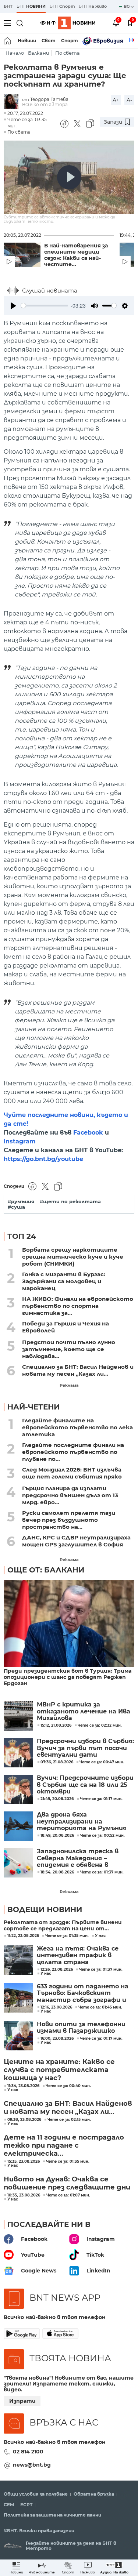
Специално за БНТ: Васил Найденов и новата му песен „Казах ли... (78, 1370)
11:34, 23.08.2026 (23, 2086)
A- (129, 100)
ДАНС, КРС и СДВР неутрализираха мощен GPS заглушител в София (76, 1541)
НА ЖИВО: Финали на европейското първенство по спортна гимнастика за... (78, 1306)
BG (127, 6)
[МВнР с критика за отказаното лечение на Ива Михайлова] (18, 1716)
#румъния (21, 1202)
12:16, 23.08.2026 (56, 2007)
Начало (15, 53)
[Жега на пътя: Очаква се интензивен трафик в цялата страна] (18, 1960)
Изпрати (22, 2401)
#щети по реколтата (70, 1202)
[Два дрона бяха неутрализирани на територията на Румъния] (18, 1826)
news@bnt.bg (32, 2465)
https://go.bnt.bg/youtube (43, 1159)
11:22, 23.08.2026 (23, 1936)
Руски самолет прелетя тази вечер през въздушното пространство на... (69, 1520)
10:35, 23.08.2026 (24, 2195)
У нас (100, 1936)
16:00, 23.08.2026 (57, 2039)
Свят (49, 41)
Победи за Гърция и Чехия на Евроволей (66, 1327)
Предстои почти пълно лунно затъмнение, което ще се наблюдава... (69, 1349)
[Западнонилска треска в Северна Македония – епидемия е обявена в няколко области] (18, 1863)
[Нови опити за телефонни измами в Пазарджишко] (18, 2036)
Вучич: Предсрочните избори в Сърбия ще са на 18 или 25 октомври (85, 1785)
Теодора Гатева (49, 99)
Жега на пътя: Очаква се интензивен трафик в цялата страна (78, 1955)
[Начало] (8, 41)
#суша (16, 1207)
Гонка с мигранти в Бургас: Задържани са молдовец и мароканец (64, 1281)
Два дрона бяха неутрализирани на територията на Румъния (82, 1822)
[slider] (45, 306)
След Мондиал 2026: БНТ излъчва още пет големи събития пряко (72, 1473)
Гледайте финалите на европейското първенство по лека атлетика (77, 1427)
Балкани (39, 53)
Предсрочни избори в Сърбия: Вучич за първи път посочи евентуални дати (85, 1748)
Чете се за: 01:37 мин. (101, 1970)
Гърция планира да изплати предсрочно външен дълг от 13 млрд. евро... (70, 1495)
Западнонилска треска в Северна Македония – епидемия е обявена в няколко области (78, 1858)
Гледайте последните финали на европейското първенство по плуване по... (73, 1452)
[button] (114, 2568)
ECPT (26, 2505)
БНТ (8, 6)
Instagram (20, 1141)
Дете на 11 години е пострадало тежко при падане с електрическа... (64, 2145)
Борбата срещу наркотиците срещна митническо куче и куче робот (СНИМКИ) (73, 1257)
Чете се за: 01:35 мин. (67, 1936)
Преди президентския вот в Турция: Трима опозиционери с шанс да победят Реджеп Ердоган (68, 1677)
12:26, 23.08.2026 (57, 1970)
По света (68, 53)
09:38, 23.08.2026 (24, 2120)
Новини (27, 41)
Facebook (88, 1133)
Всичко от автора (45, 104)
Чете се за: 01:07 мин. (68, 2195)
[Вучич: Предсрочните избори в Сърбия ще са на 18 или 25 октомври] (18, 1789)
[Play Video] (69, 177)
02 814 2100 (28, 2452)
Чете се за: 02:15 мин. (69, 2120)
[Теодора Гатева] (13, 102)
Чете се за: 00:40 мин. (68, 2086)
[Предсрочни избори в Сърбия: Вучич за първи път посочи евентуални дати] (18, 1753)
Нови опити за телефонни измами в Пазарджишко (81, 2028)
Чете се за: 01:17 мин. (101, 2039)
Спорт (70, 41)
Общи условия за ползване (36, 2494)
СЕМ (9, 2505)
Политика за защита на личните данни (52, 2515)
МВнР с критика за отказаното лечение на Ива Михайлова (84, 1711)
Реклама (69, 1385)
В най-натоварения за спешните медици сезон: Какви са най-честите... (76, 255)
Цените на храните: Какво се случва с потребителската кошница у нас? (59, 2070)
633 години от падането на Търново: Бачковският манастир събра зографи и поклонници (83, 1993)
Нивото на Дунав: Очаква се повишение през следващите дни (67, 2183)
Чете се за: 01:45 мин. (100, 2007)
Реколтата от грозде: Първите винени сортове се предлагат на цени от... (63, 1926)
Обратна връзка (94, 2494)
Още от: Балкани (46, 1570)
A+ (116, 100)
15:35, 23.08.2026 (24, 2162)
